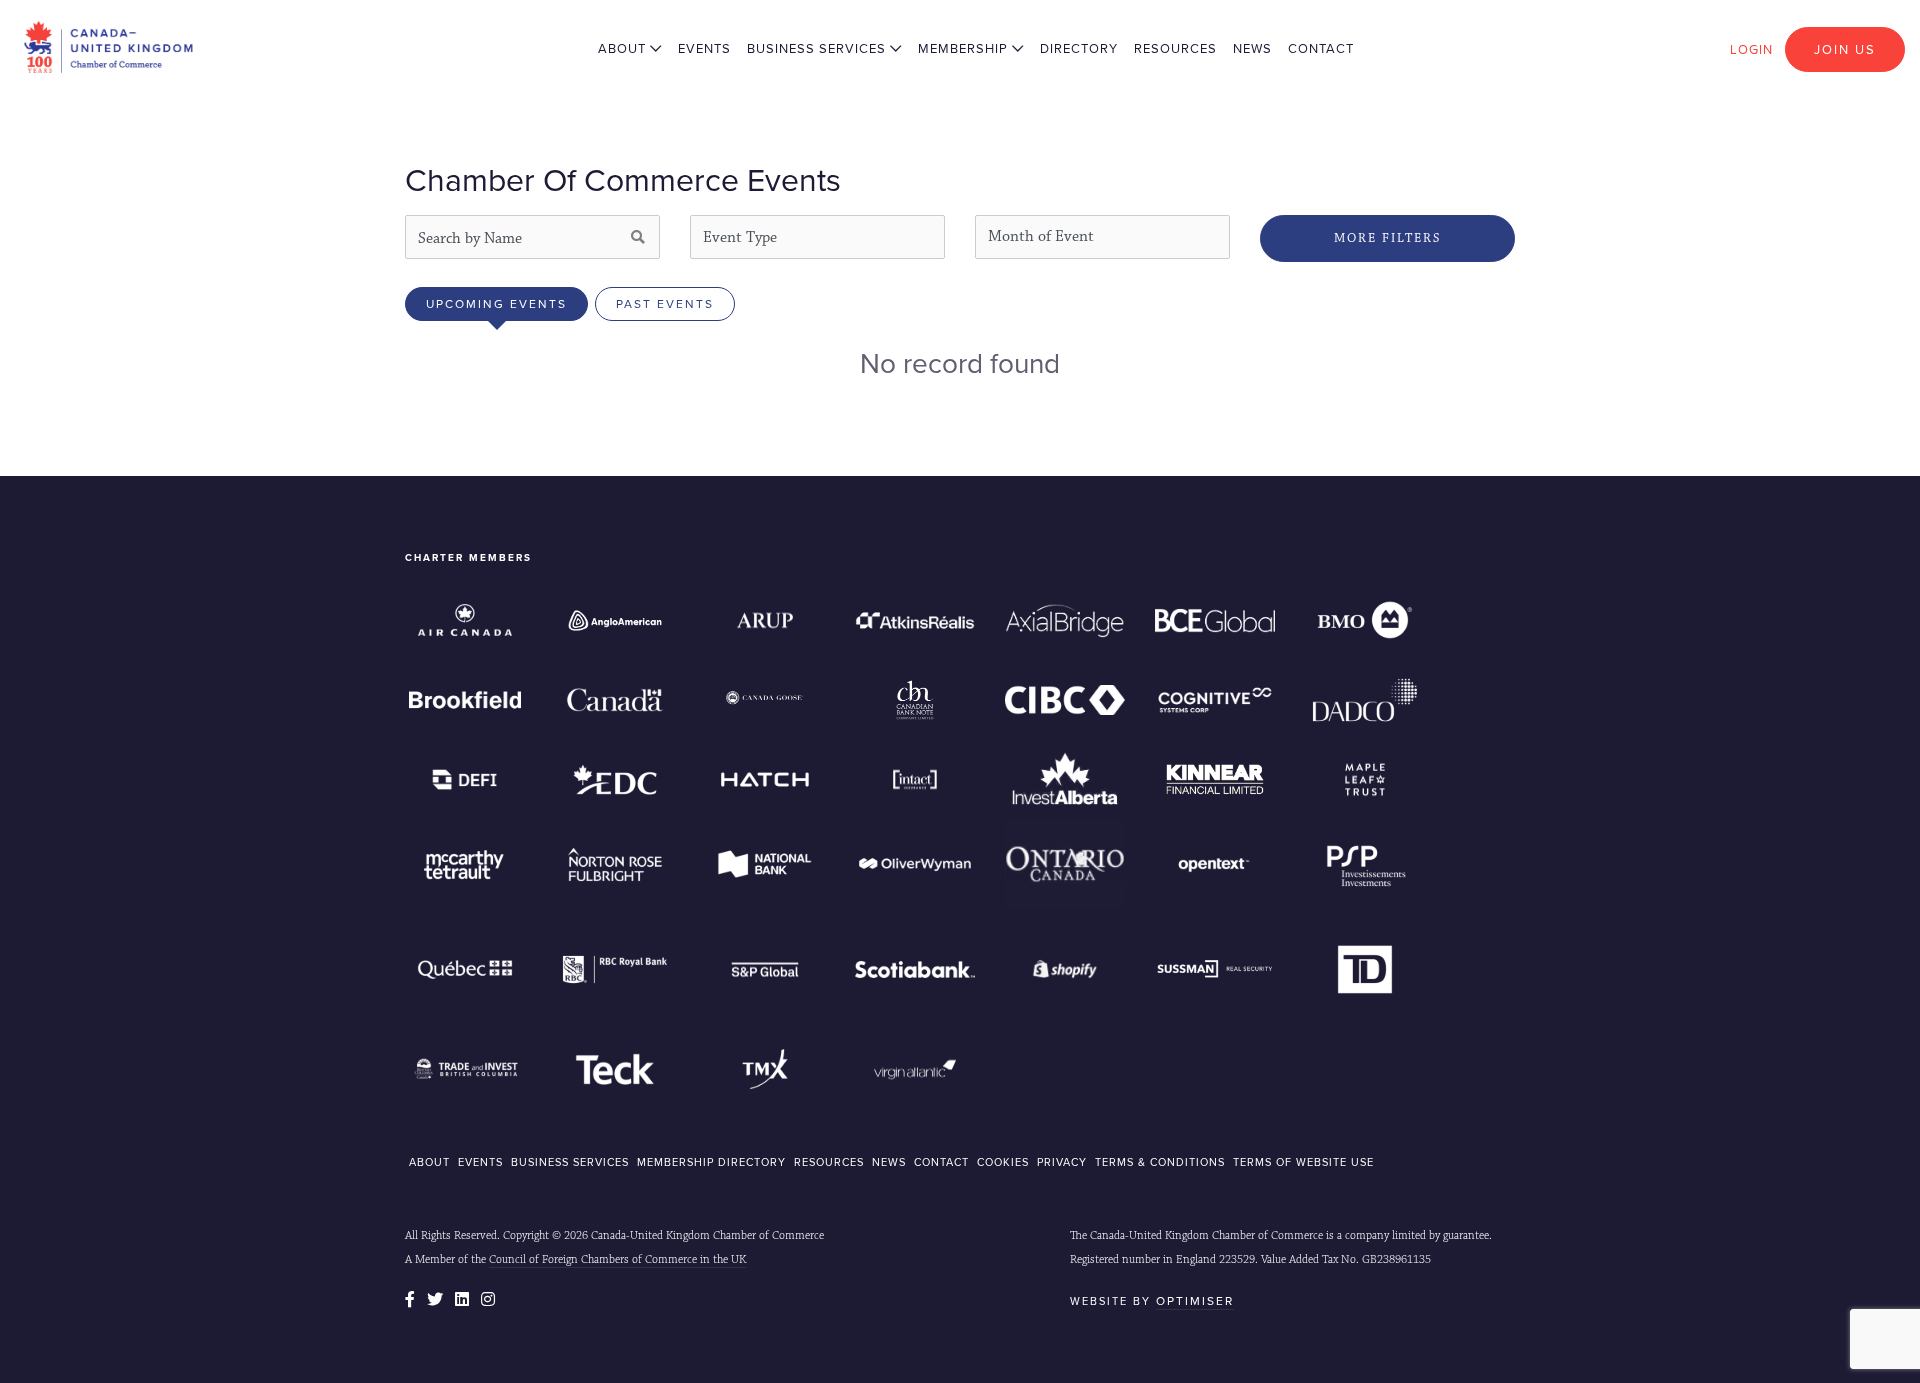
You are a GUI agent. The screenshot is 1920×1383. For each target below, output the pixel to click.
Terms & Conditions (1160, 1162)
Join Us (1845, 49)
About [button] (624, 48)
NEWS (889, 1162)
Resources (1175, 48)
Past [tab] (665, 304)
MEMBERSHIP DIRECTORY (711, 1162)
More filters (1387, 238)
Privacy (1062, 1162)
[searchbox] (813, 237)
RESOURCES (829, 1162)
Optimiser (1195, 1301)
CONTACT (941, 1162)
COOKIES (1003, 1162)
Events (704, 48)
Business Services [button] (818, 48)
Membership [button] (965, 48)
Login (1751, 49)
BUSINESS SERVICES (570, 1162)
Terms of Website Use (1303, 1162)
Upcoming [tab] (496, 304)
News (1252, 48)
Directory (1079, 48)
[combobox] (817, 237)
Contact (1321, 48)
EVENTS (480, 1162)
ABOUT (429, 1162)
